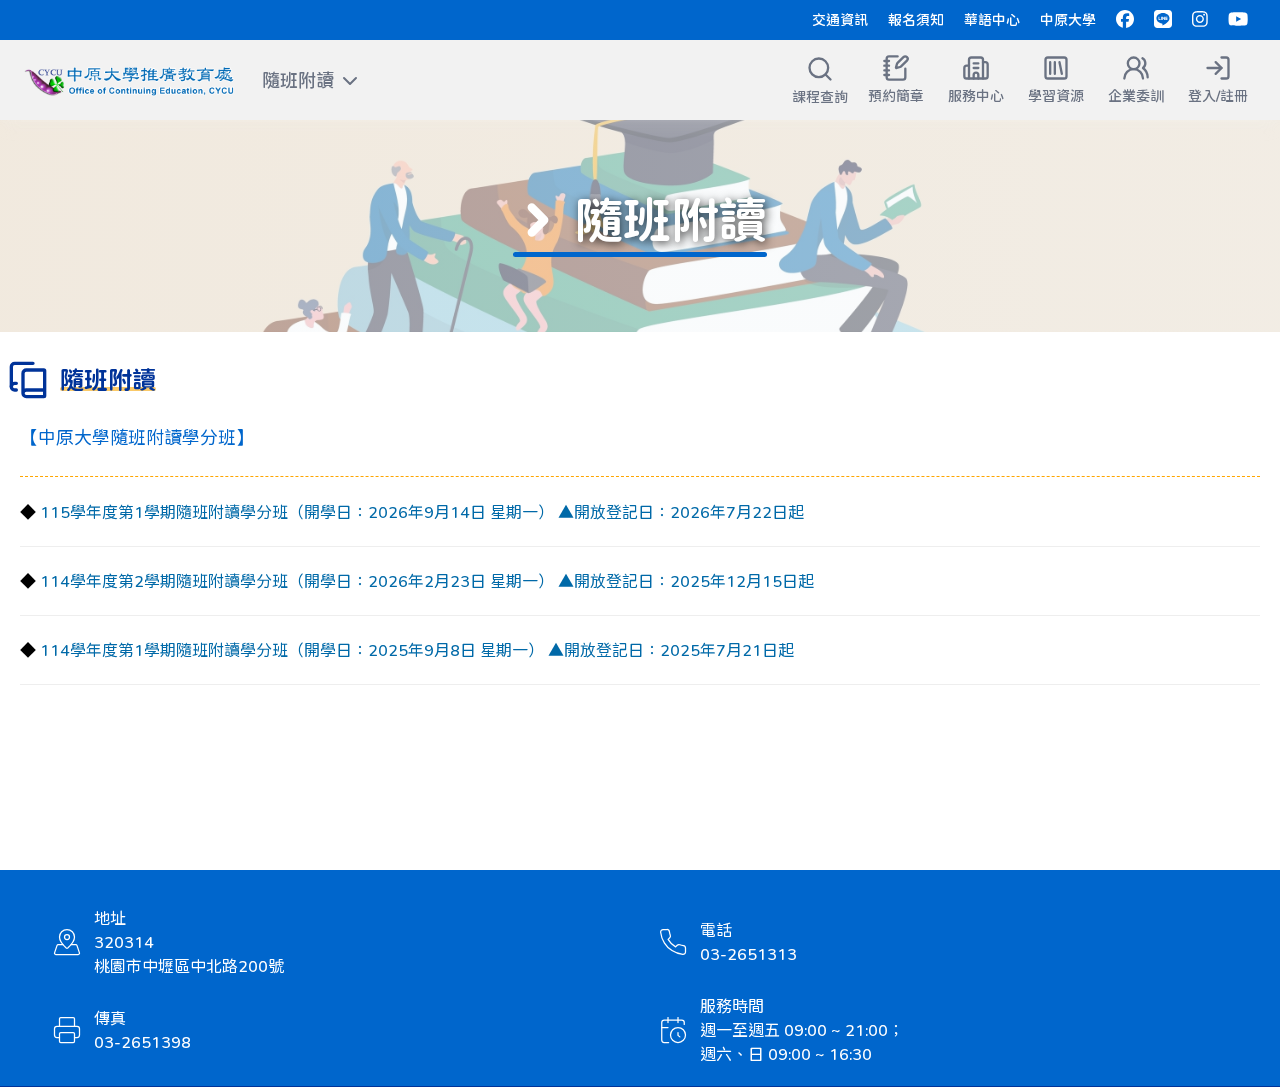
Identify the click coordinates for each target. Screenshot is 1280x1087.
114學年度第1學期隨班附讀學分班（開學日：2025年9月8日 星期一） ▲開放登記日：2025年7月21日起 (417, 649)
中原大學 (1068, 19)
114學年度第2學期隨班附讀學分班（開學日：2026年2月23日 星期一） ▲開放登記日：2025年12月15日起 (427, 580)
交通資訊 (840, 19)
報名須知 (916, 19)
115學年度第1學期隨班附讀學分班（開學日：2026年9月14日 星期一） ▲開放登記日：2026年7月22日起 (422, 511)
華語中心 (992, 19)
